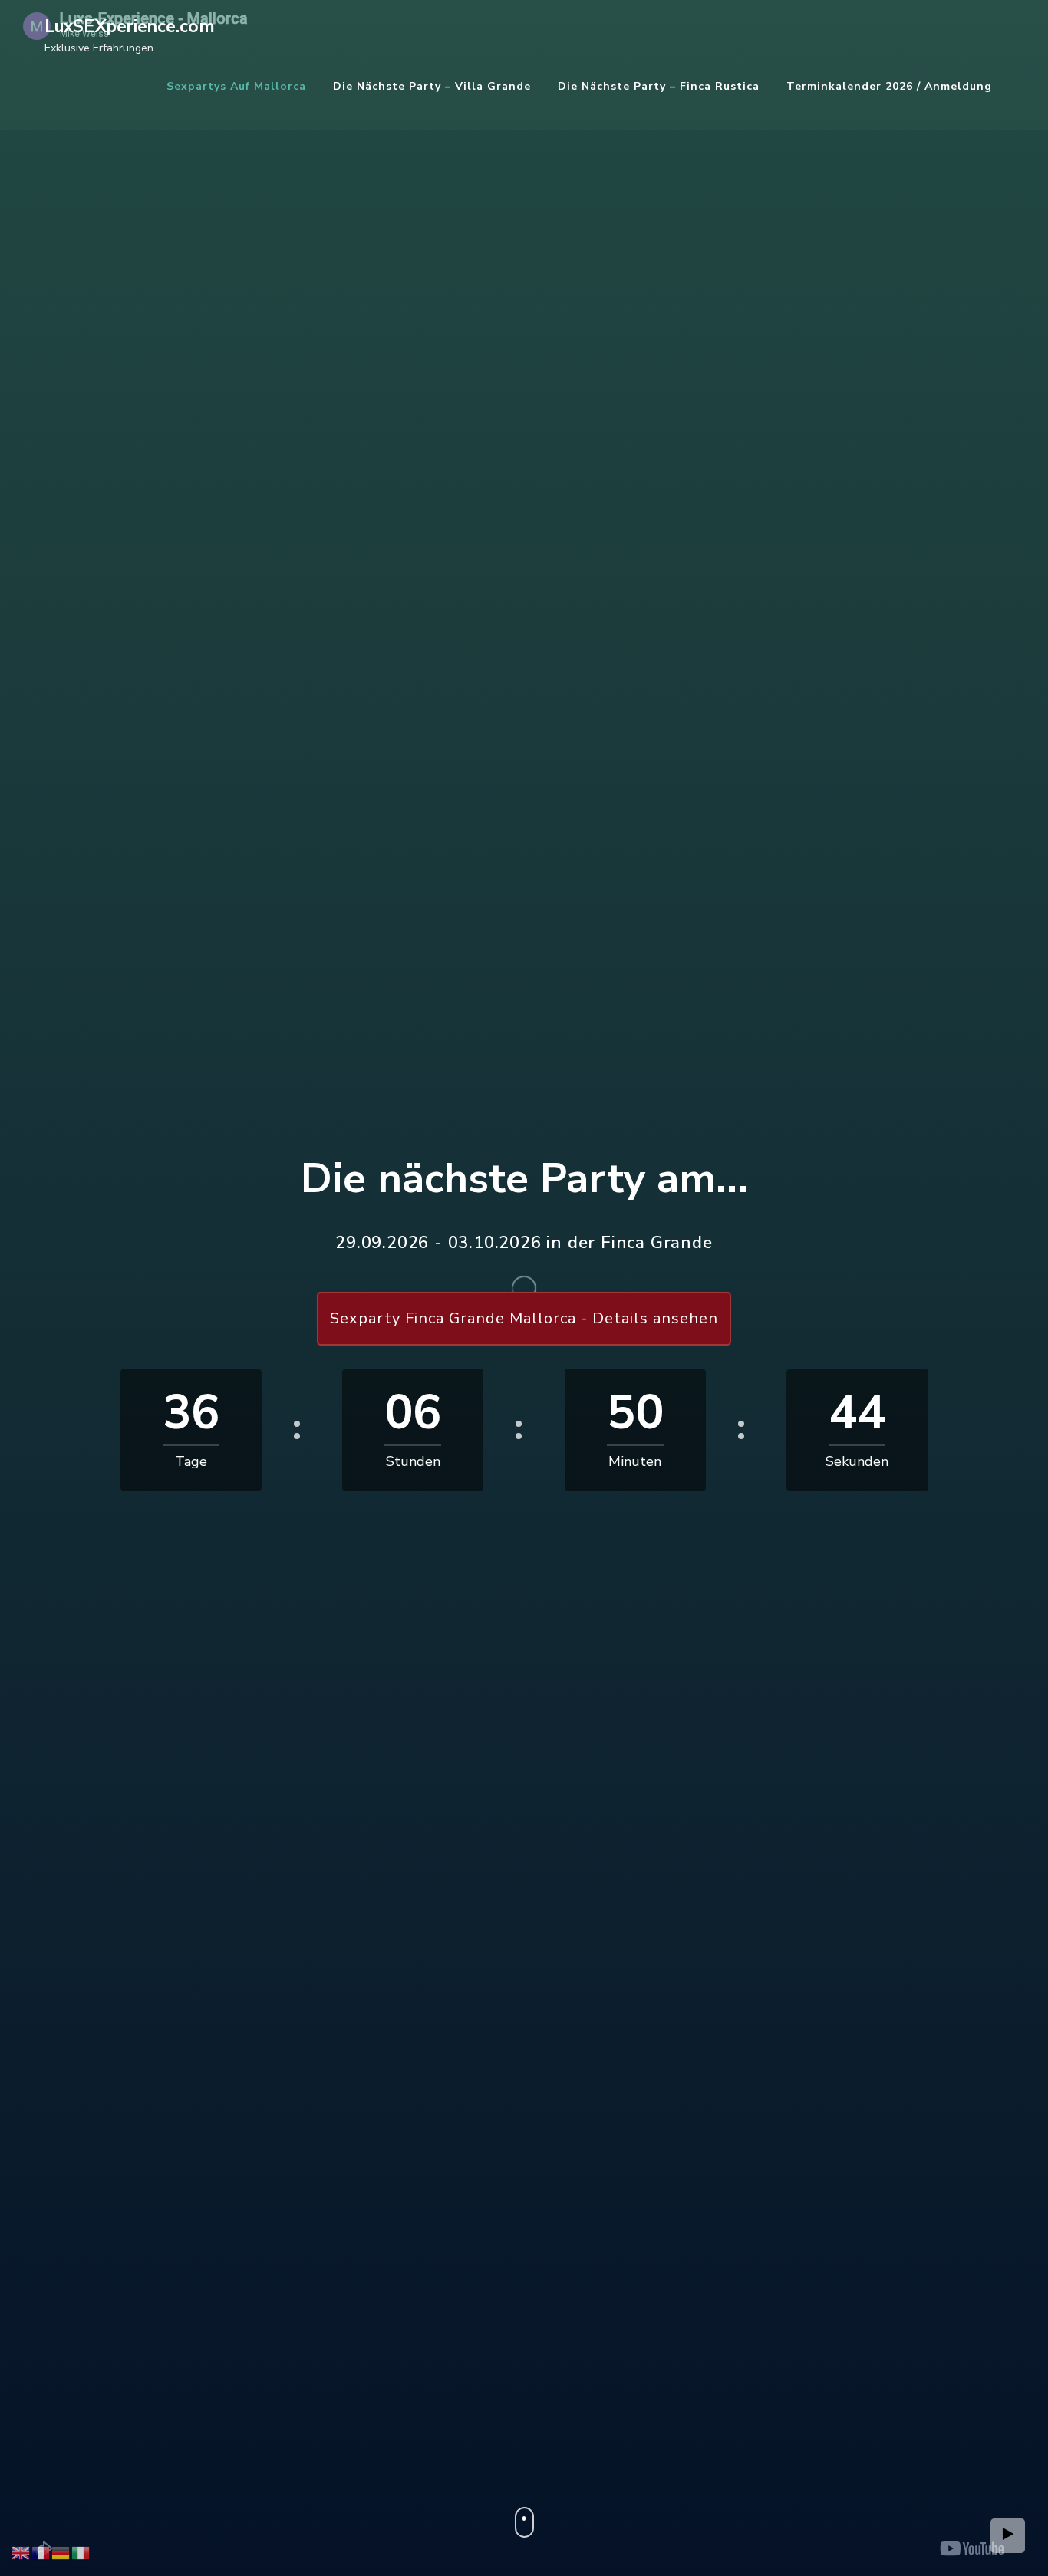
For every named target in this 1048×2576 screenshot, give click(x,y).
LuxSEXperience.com (130, 26)
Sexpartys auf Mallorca (236, 86)
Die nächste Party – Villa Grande (432, 86)
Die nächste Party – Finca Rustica (659, 86)
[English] (21, 2552)
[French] (41, 2552)
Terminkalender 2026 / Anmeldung (889, 86)
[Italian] (81, 2552)
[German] (61, 2552)
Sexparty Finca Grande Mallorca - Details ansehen (524, 1318)
